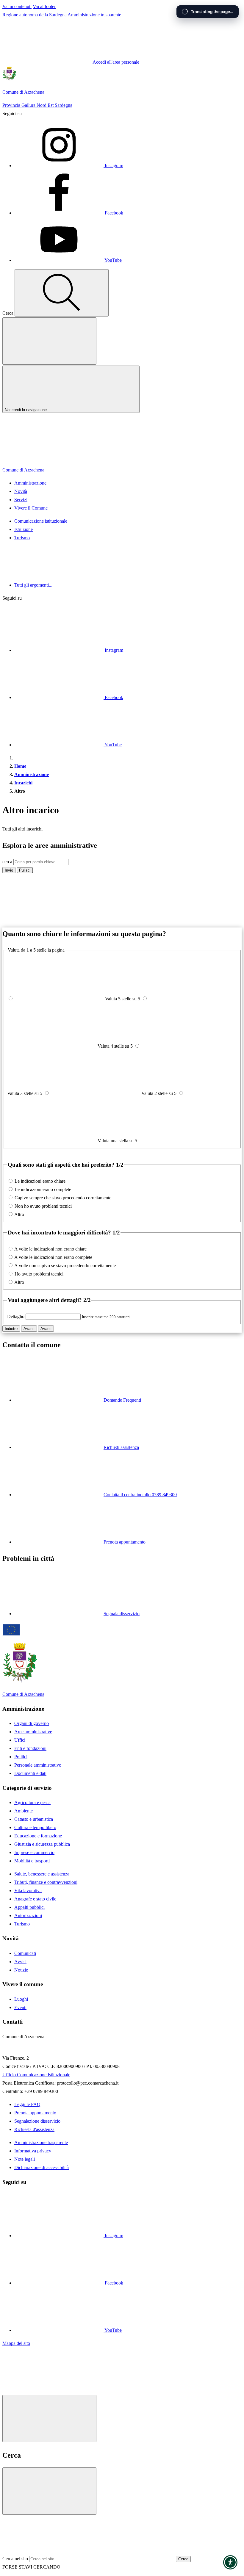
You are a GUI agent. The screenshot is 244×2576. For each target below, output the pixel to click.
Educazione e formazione (38, 1836)
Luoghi (21, 1999)
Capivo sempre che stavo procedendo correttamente (63, 1198)
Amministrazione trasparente (94, 15)
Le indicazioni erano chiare (40, 1181)
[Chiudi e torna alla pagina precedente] (49, 2418)
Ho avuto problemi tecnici (39, 1274)
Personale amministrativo (38, 1765)
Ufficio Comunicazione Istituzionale (36, 2075)
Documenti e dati (30, 1773)
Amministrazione (30, 483)
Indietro (11, 1329)
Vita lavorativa (28, 1891)
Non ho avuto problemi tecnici (43, 1206)
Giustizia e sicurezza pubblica (42, 1844)
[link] (47, 2391)
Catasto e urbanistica (34, 1819)
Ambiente (24, 1811)
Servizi (21, 500)
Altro (19, 1214)
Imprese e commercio (34, 1852)
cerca (7, 862)
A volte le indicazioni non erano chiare (50, 1249)
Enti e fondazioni (30, 1748)
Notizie (21, 1970)
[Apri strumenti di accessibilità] (230, 2562)
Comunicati (25, 1953)
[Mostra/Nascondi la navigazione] (49, 341)
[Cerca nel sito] (62, 293)
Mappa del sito (16, 2343)
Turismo (22, 538)
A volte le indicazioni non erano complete (53, 1257)
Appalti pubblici (29, 1907)
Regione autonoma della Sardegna (35, 15)
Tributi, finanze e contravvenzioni (46, 1882)
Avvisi (20, 1962)
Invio (9, 870)
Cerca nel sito (15, 2559)
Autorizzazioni (28, 1915)
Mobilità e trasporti (32, 1861)
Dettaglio (16, 1316)
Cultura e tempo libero (35, 1827)
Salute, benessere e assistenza (42, 1874)
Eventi (20, 2007)
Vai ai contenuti (17, 6)
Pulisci (25, 870)
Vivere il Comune (31, 508)
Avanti (29, 1329)
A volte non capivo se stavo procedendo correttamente (65, 1266)
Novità (21, 491)
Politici (21, 1757)
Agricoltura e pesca (32, 1802)
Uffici (20, 1740)
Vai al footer (44, 6)
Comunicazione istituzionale (41, 521)
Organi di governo (32, 1723)
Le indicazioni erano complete (43, 1189)
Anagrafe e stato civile (35, 1899)
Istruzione (24, 529)
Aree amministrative (33, 1732)
